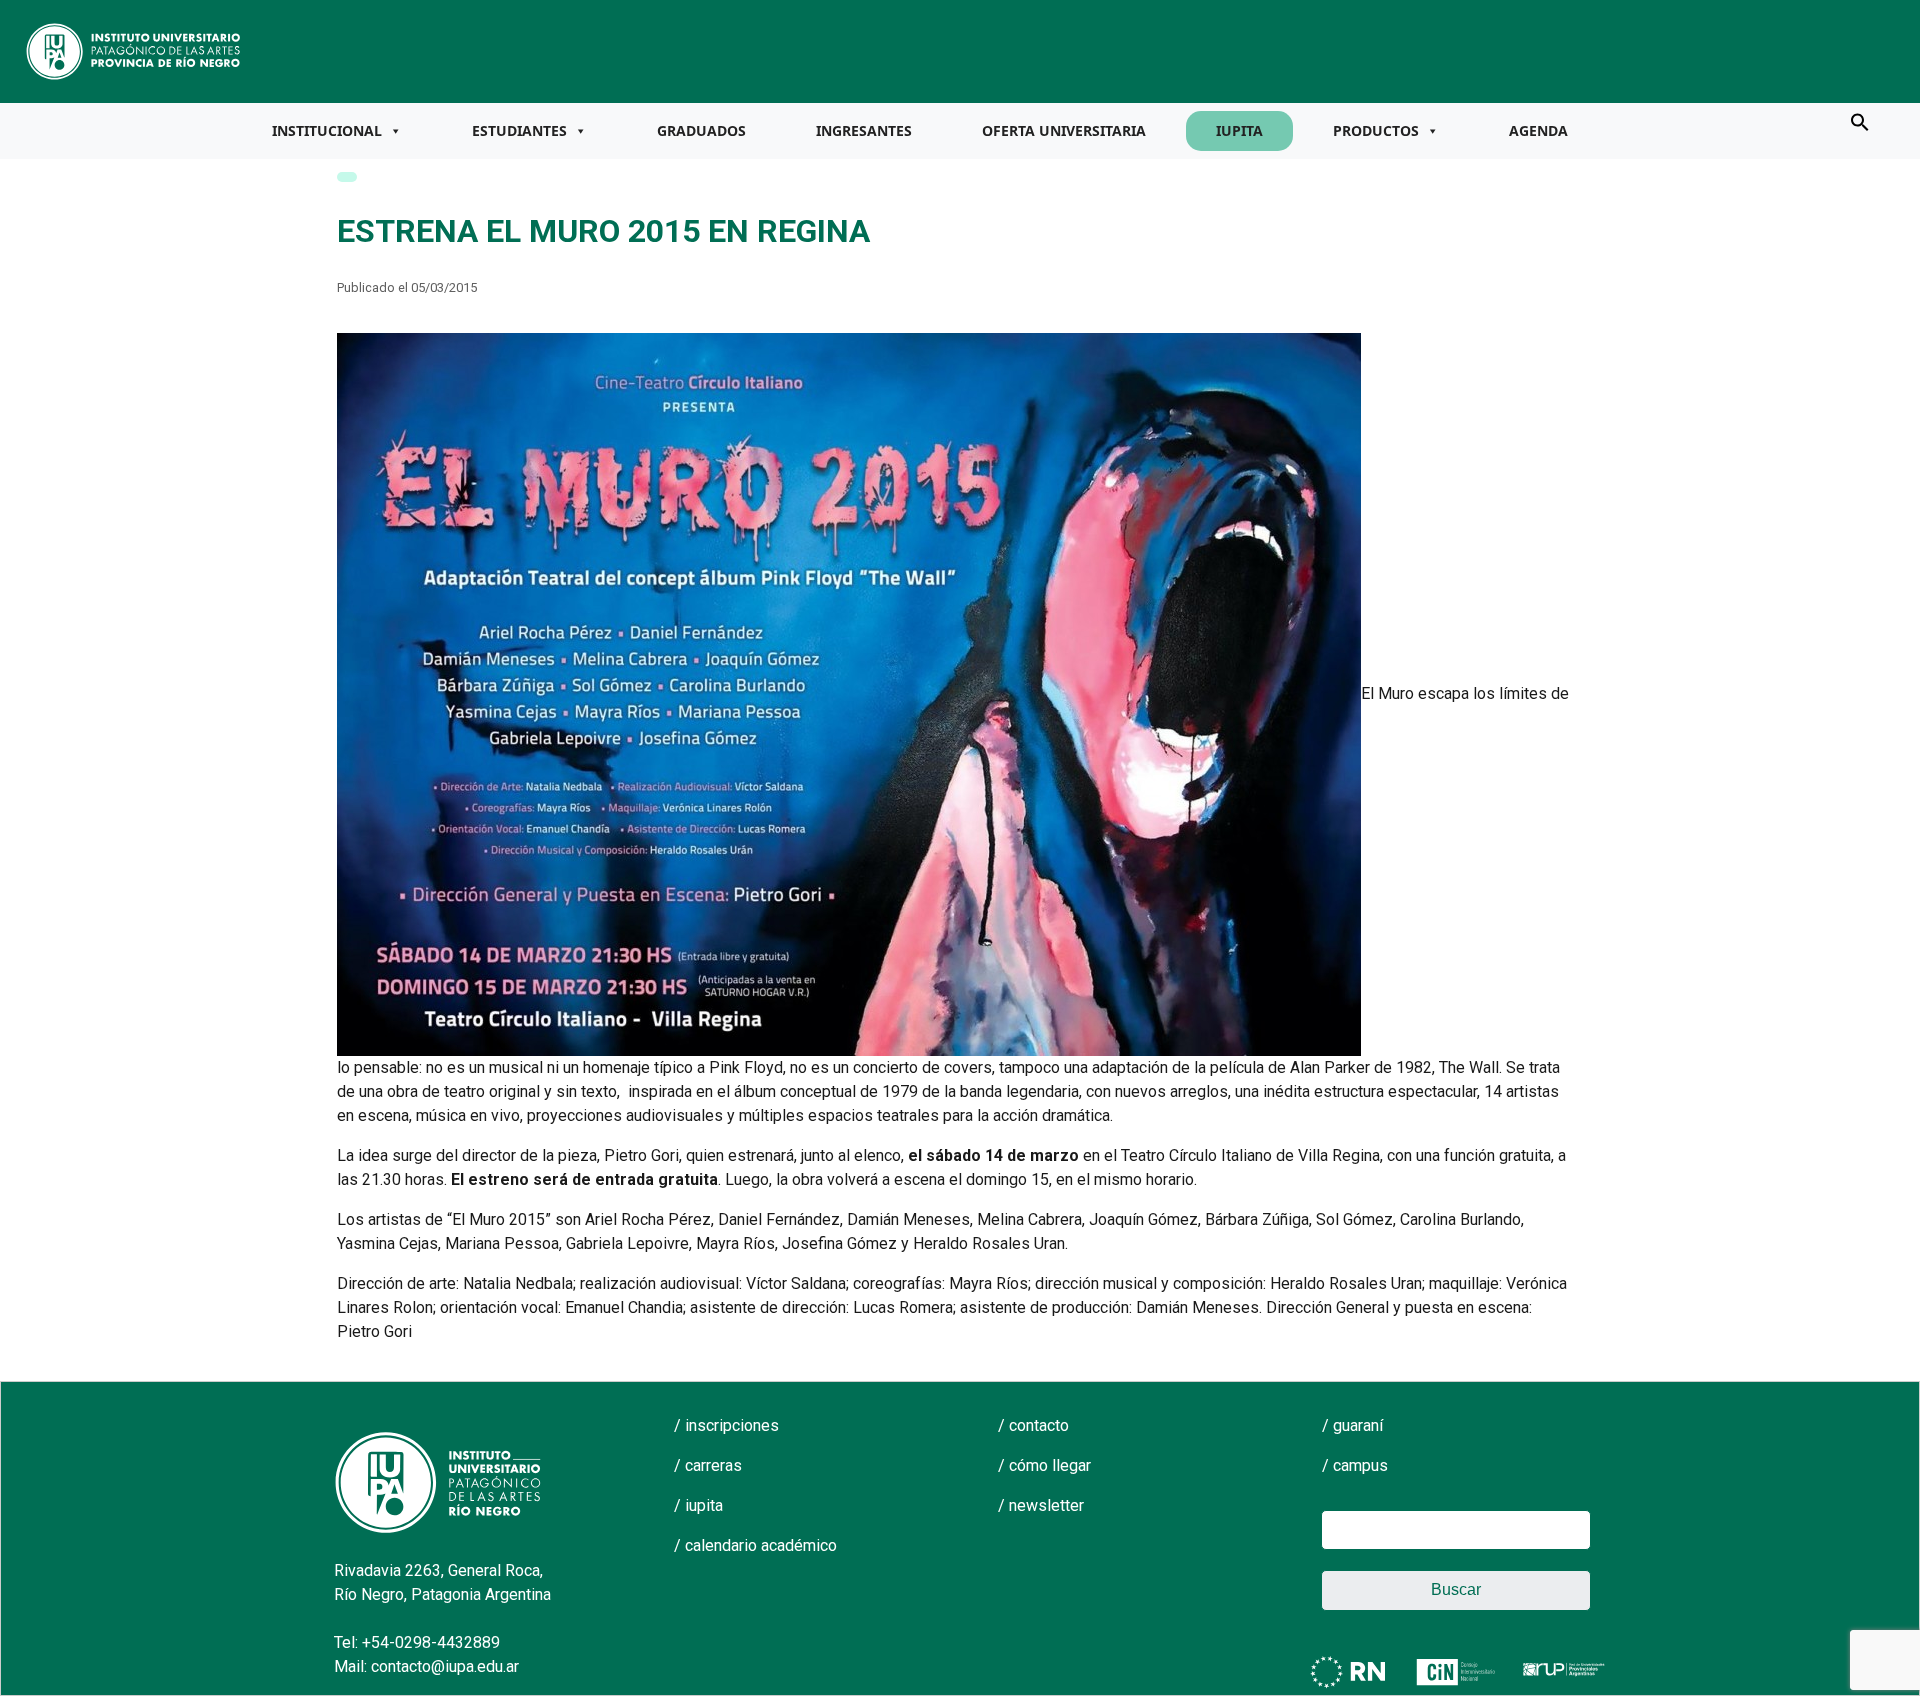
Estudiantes (519, 130)
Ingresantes (864, 130)
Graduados (701, 130)
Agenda (1538, 130)
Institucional (327, 130)
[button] (1860, 121)
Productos (1376, 130)
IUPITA (1239, 130)
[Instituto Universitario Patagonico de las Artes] (134, 50)
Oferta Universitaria (1064, 130)
